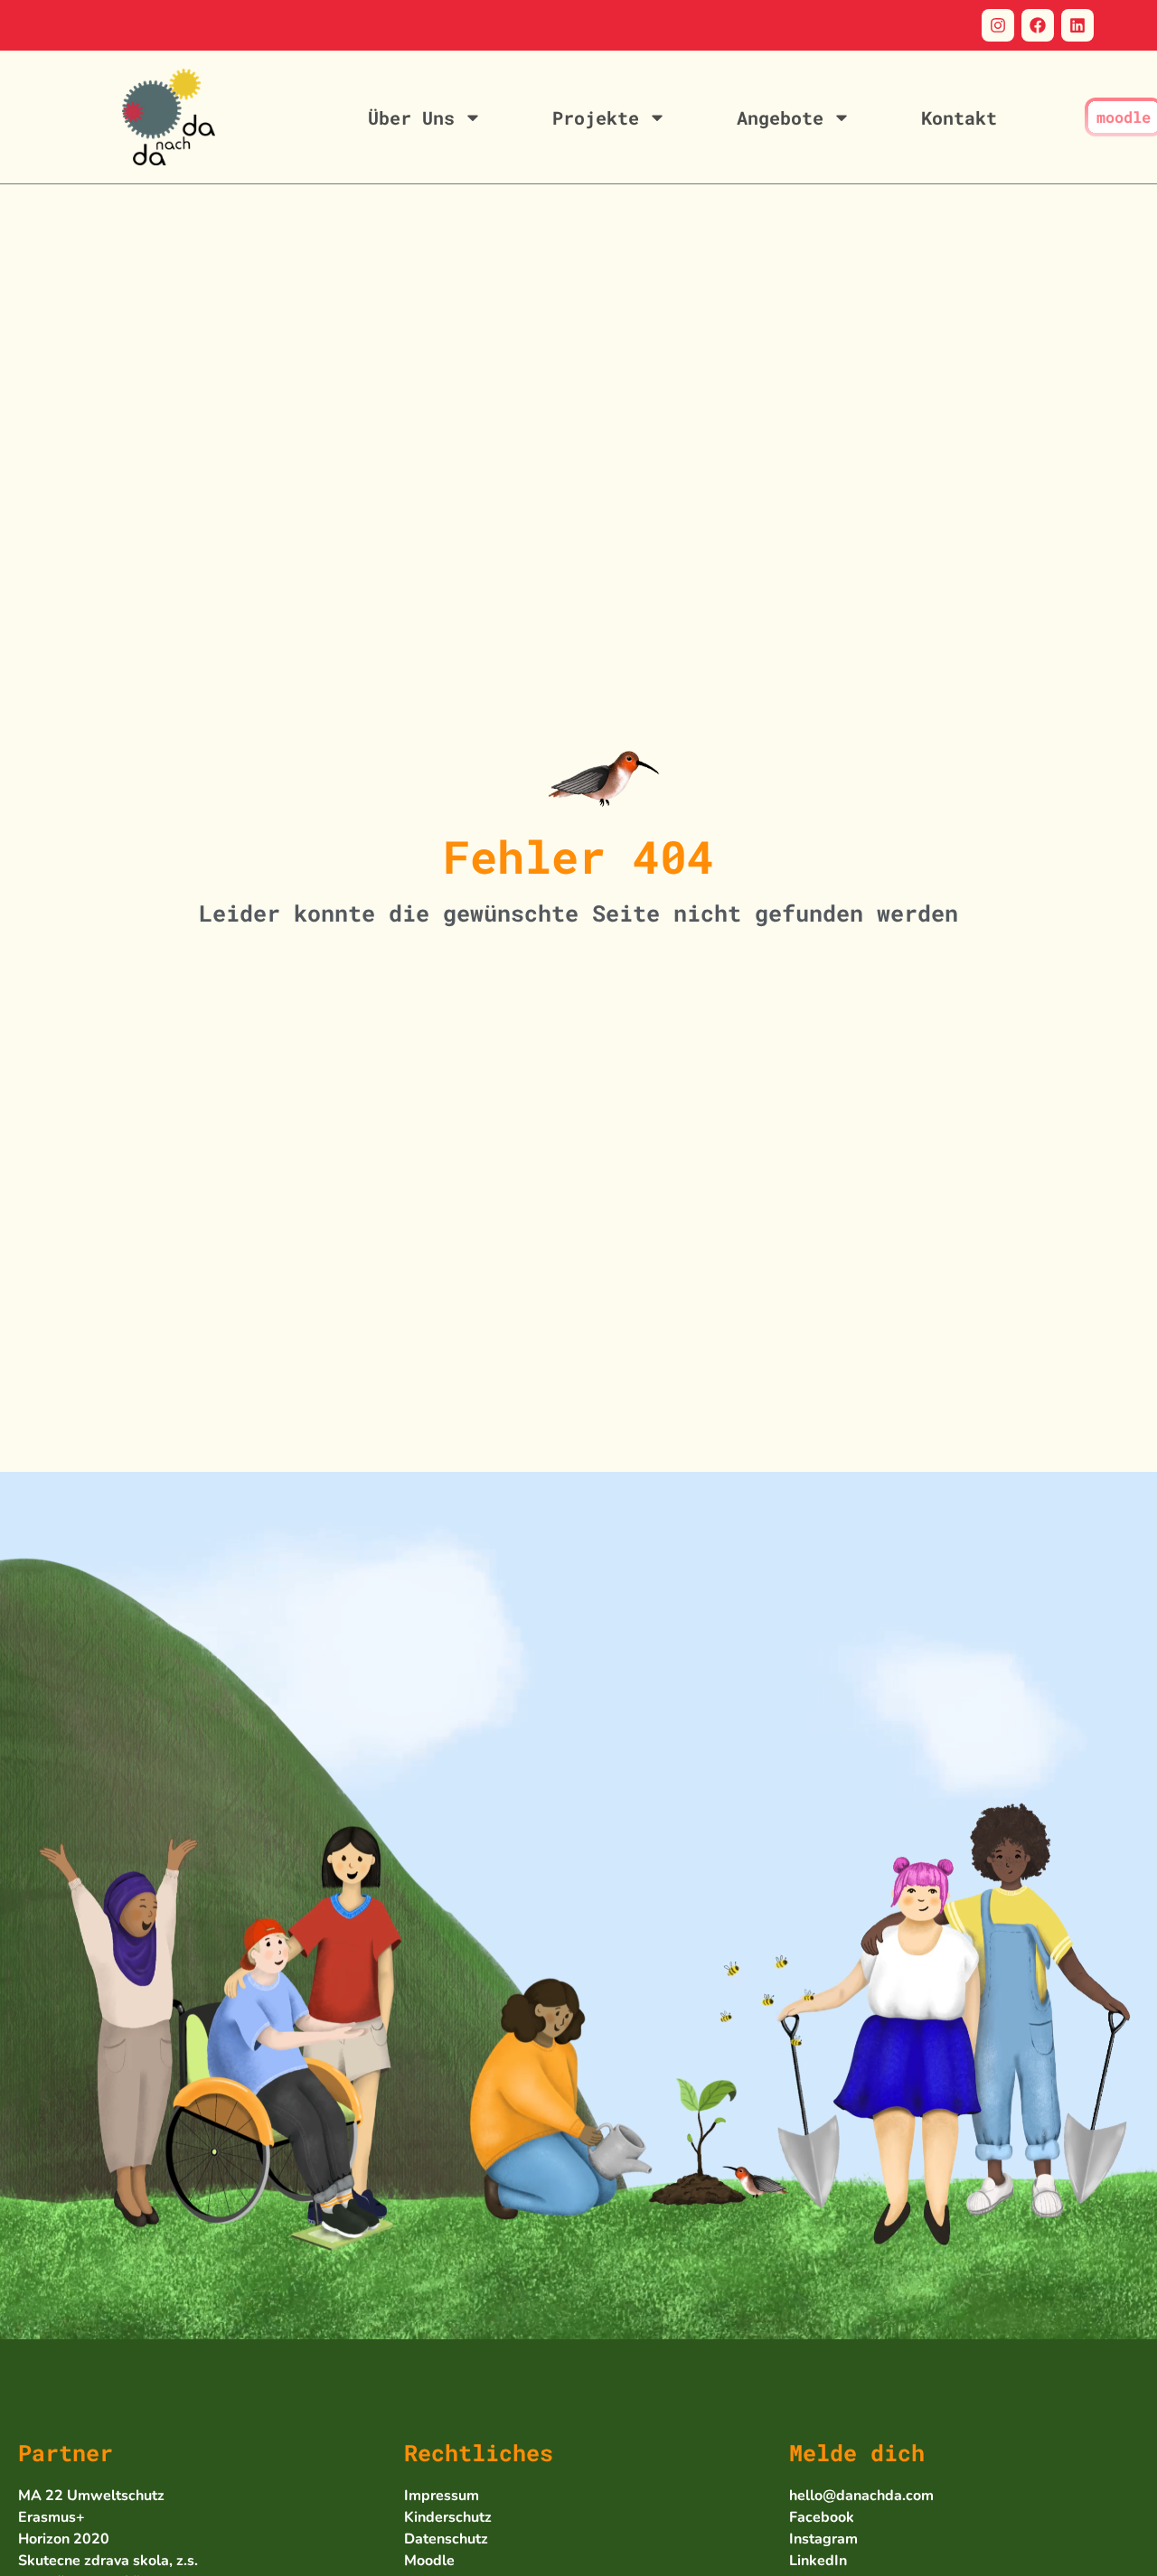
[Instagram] (998, 25)
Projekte (596, 117)
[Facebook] (1038, 25)
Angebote (780, 117)
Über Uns (411, 117)
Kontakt (959, 117)
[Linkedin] (1077, 25)
